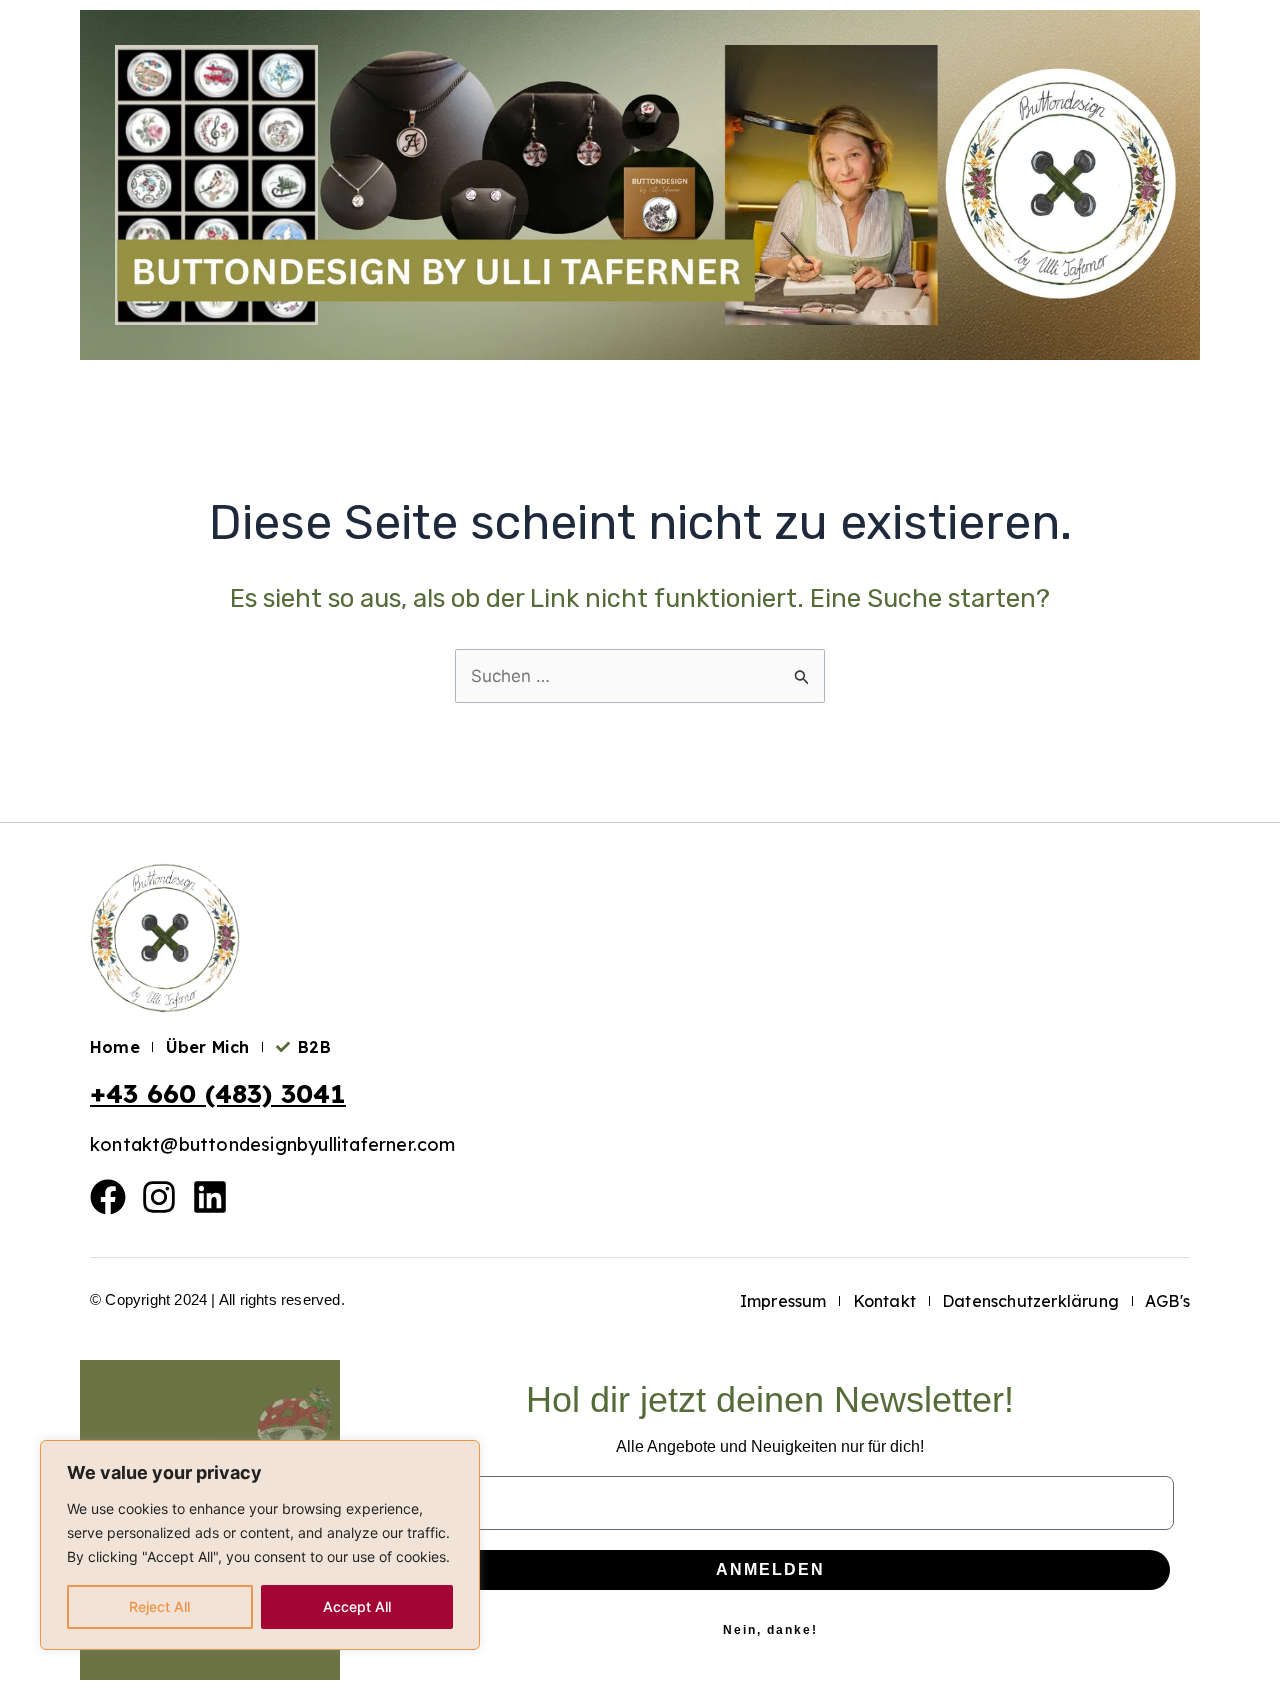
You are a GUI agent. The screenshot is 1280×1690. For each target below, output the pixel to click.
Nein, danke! (770, 1630)
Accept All (357, 1606)
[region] (260, 1545)
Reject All (159, 1606)
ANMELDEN (770, 1569)
